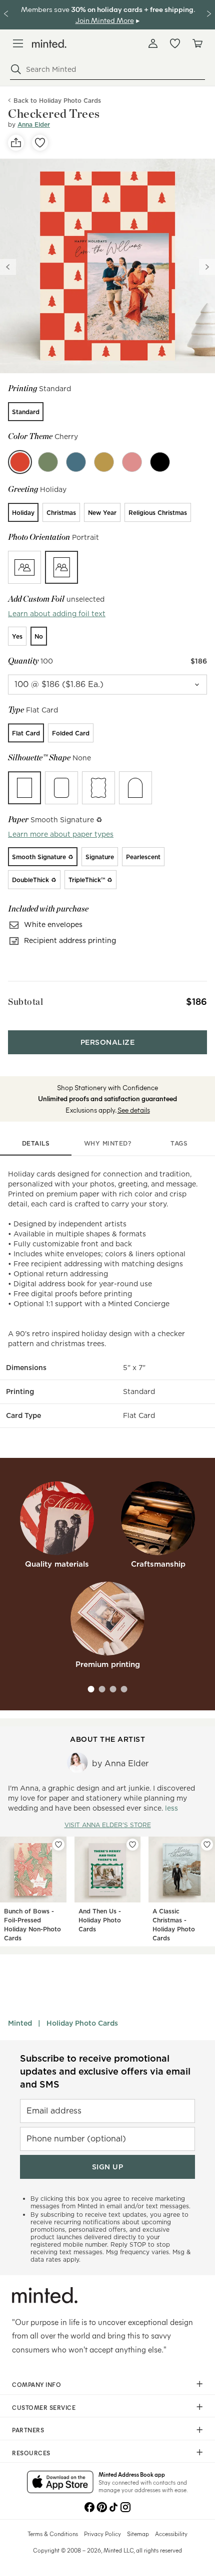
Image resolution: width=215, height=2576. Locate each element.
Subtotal (25, 1002)
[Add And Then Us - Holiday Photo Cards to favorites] (132, 1845)
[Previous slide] (8, 267)
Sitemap (138, 2534)
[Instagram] (125, 2506)
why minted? (108, 1143)
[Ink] (160, 462)
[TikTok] (113, 2506)
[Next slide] (207, 267)
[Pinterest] (101, 2506)
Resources (31, 2453)
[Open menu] (18, 43)
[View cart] (197, 43)
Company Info (36, 2384)
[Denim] (76, 462)
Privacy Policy (102, 2534)
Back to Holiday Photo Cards (57, 101)
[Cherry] (20, 462)
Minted (20, 2023)
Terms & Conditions (53, 2534)
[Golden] (104, 462)
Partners (28, 2430)
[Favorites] (175, 43)
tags (179, 1143)
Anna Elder (34, 124)
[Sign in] (153, 43)
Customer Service (44, 2407)
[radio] (26, 412)
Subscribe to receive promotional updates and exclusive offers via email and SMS (105, 2071)
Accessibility (171, 2534)
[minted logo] (49, 44)
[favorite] (40, 143)
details (36, 1143)
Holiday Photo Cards (82, 2023)
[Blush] (132, 462)
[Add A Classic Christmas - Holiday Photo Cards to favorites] (207, 1845)
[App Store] (60, 2483)
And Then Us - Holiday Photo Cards (100, 1920)
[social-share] (16, 143)
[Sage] (48, 462)
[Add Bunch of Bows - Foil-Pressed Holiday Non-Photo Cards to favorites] (58, 1845)
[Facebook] (89, 2506)
